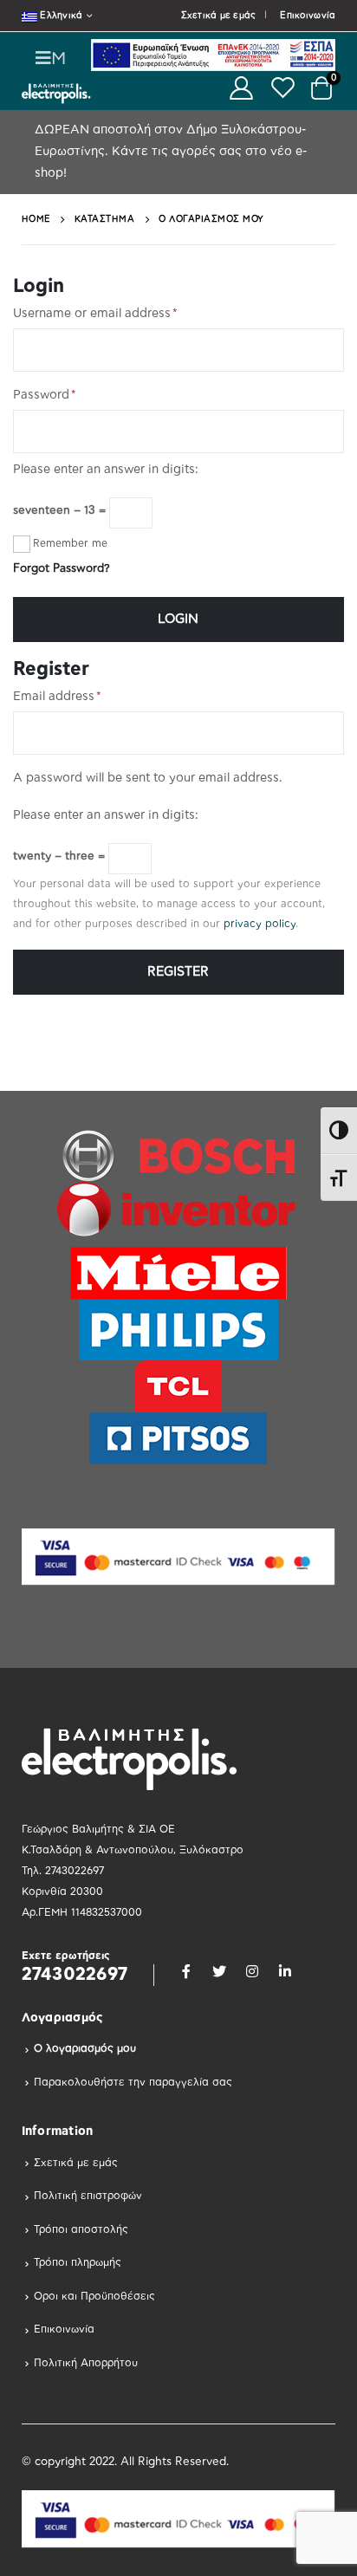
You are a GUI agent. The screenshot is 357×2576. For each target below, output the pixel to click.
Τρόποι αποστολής (81, 2229)
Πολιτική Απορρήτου (86, 2363)
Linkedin (285, 1971)
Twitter (219, 1971)
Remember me (70, 543)
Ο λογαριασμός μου (85, 2048)
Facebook (186, 1971)
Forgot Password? (62, 569)
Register (178, 972)
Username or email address (95, 314)
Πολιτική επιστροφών (88, 2196)
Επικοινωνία (308, 16)
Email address (57, 697)
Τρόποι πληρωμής (78, 2262)
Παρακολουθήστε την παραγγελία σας (133, 2082)
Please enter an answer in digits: (106, 470)
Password (45, 395)
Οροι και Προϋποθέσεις (94, 2296)
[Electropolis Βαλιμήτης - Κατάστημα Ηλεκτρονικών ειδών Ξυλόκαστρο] (56, 93)
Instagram (252, 1971)
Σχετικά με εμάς (219, 16)
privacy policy (260, 924)
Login (178, 619)
